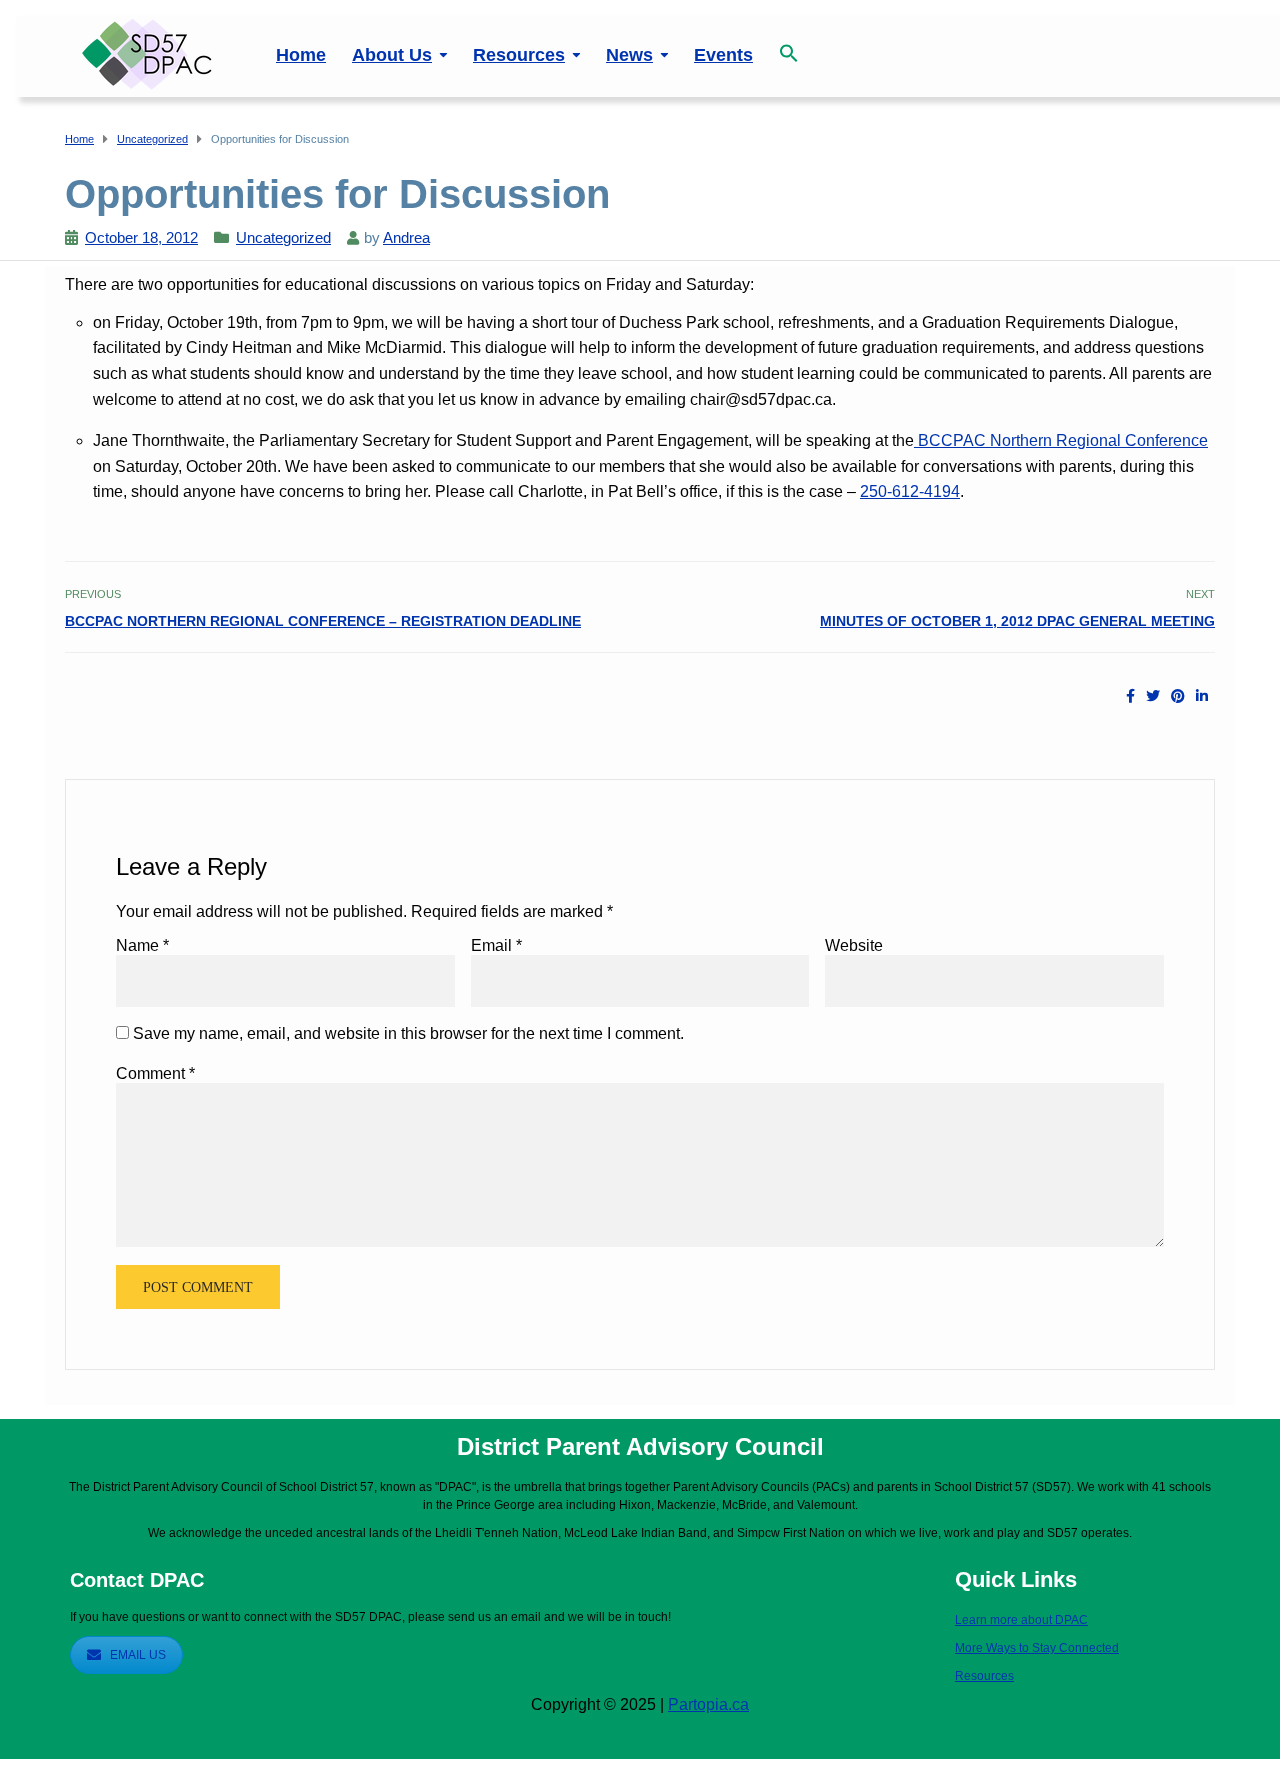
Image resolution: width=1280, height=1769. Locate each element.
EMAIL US (138, 1655)
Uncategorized (283, 237)
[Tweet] (1153, 696)
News (629, 55)
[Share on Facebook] (1130, 696)
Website (854, 945)
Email (496, 945)
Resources (519, 55)
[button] (789, 42)
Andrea (406, 237)
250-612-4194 (910, 491)
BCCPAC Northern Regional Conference (1061, 440)
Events (723, 55)
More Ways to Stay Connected (1037, 1648)
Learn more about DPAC (1021, 1620)
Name (142, 945)
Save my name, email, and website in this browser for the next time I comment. (408, 1033)
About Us (392, 55)
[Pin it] (1178, 696)
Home (301, 55)
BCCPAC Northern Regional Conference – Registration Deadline (323, 621)
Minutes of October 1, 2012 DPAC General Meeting (1017, 621)
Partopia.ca (708, 1704)
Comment (155, 1073)
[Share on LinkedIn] (1202, 696)
